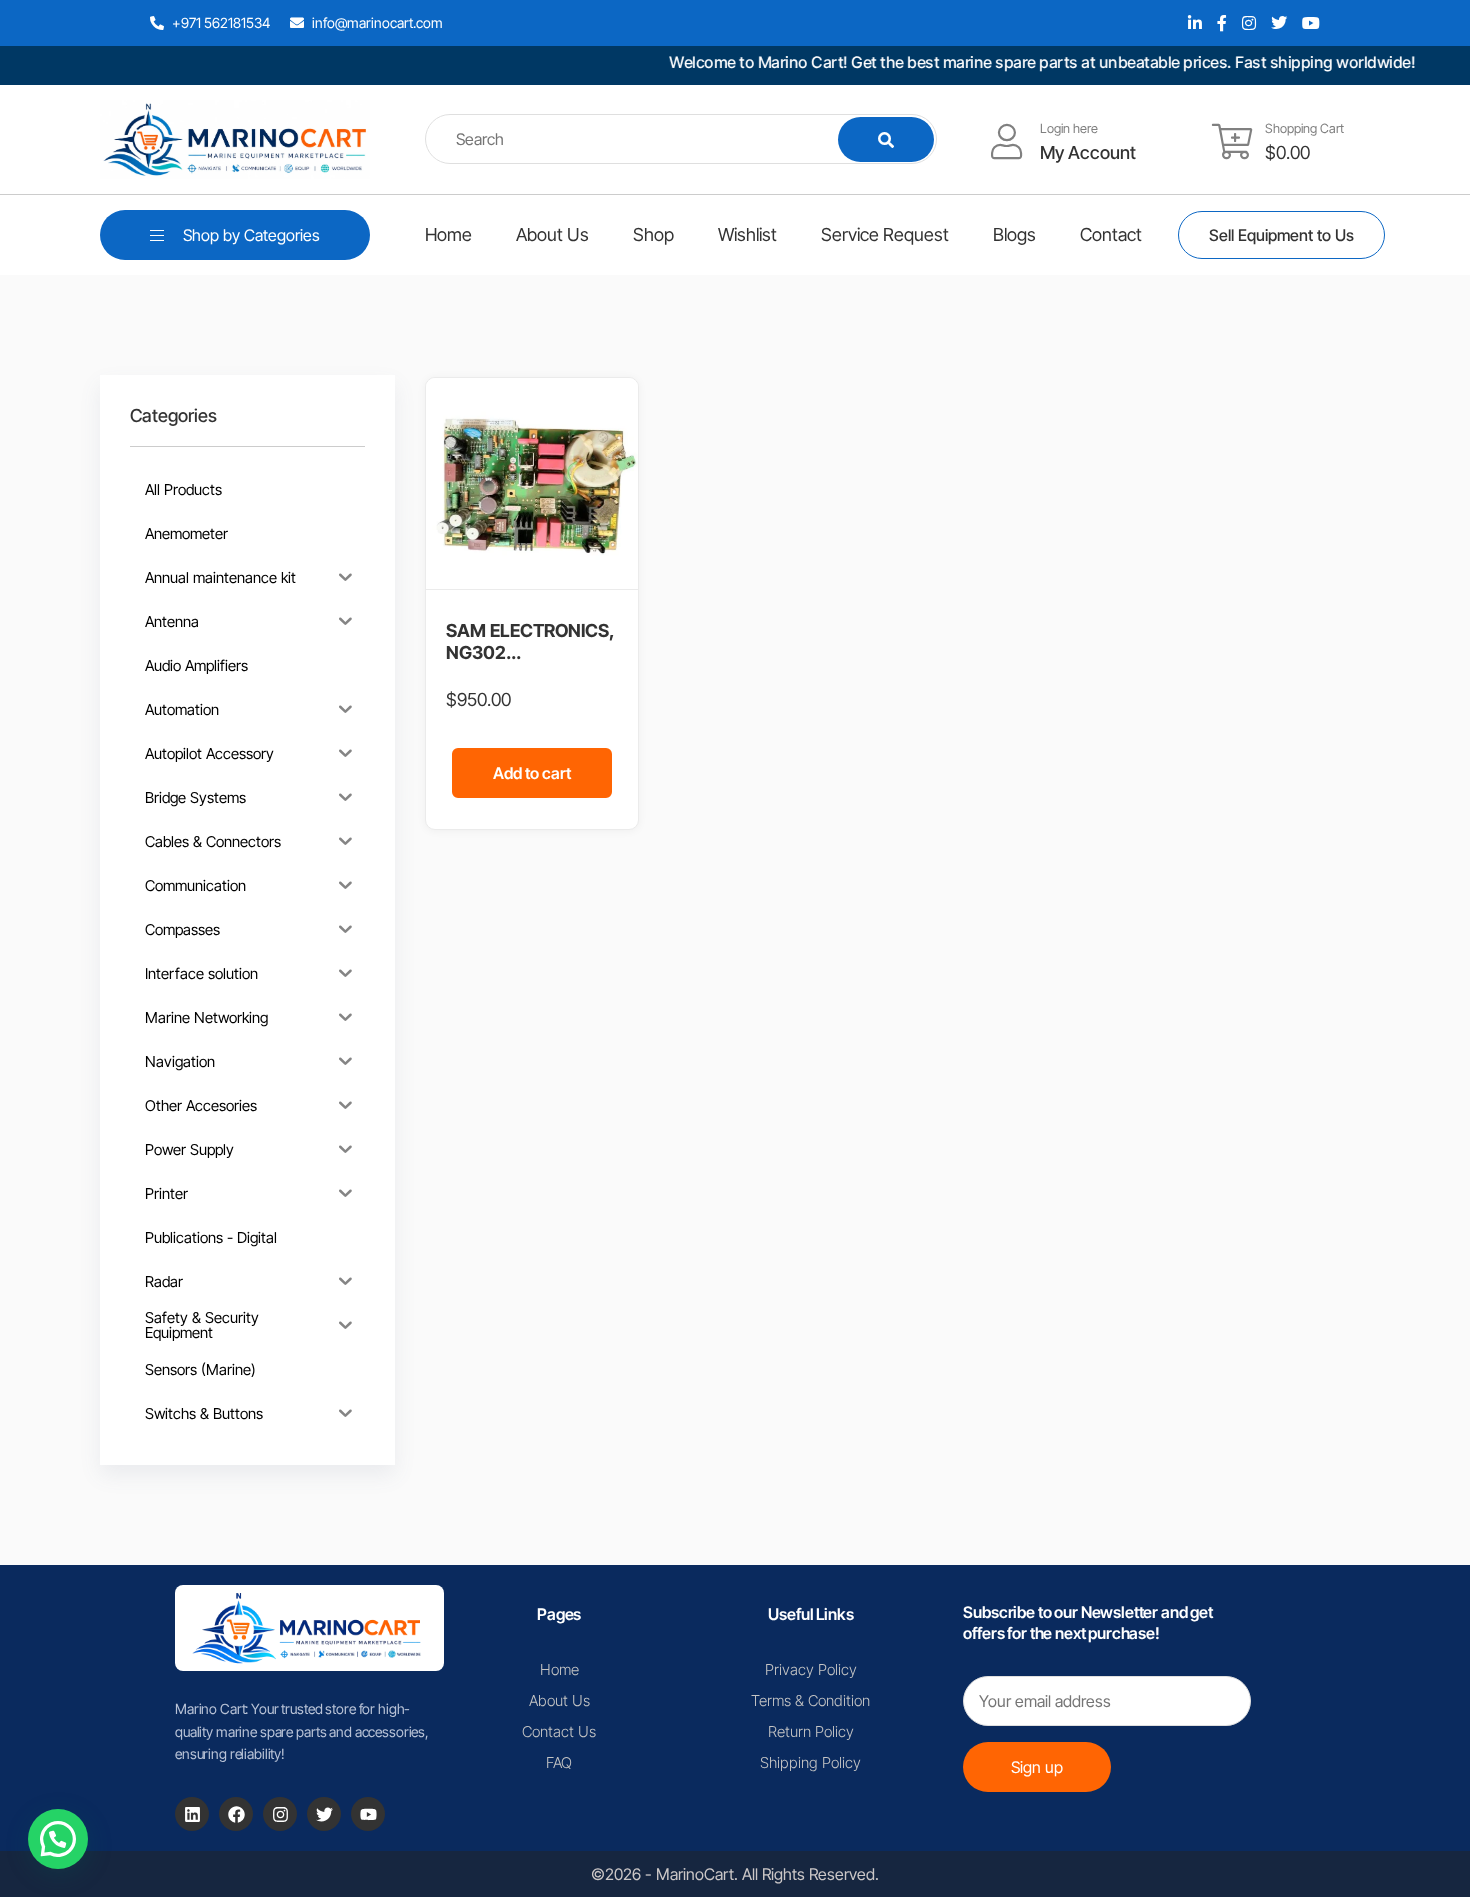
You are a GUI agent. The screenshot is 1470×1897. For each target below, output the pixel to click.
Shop (653, 234)
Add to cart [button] (532, 773)
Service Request (885, 234)
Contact (1111, 234)
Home (448, 234)
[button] (58, 1839)
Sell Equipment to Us (1281, 235)
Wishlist (747, 234)
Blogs (1014, 234)
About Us (552, 234)
